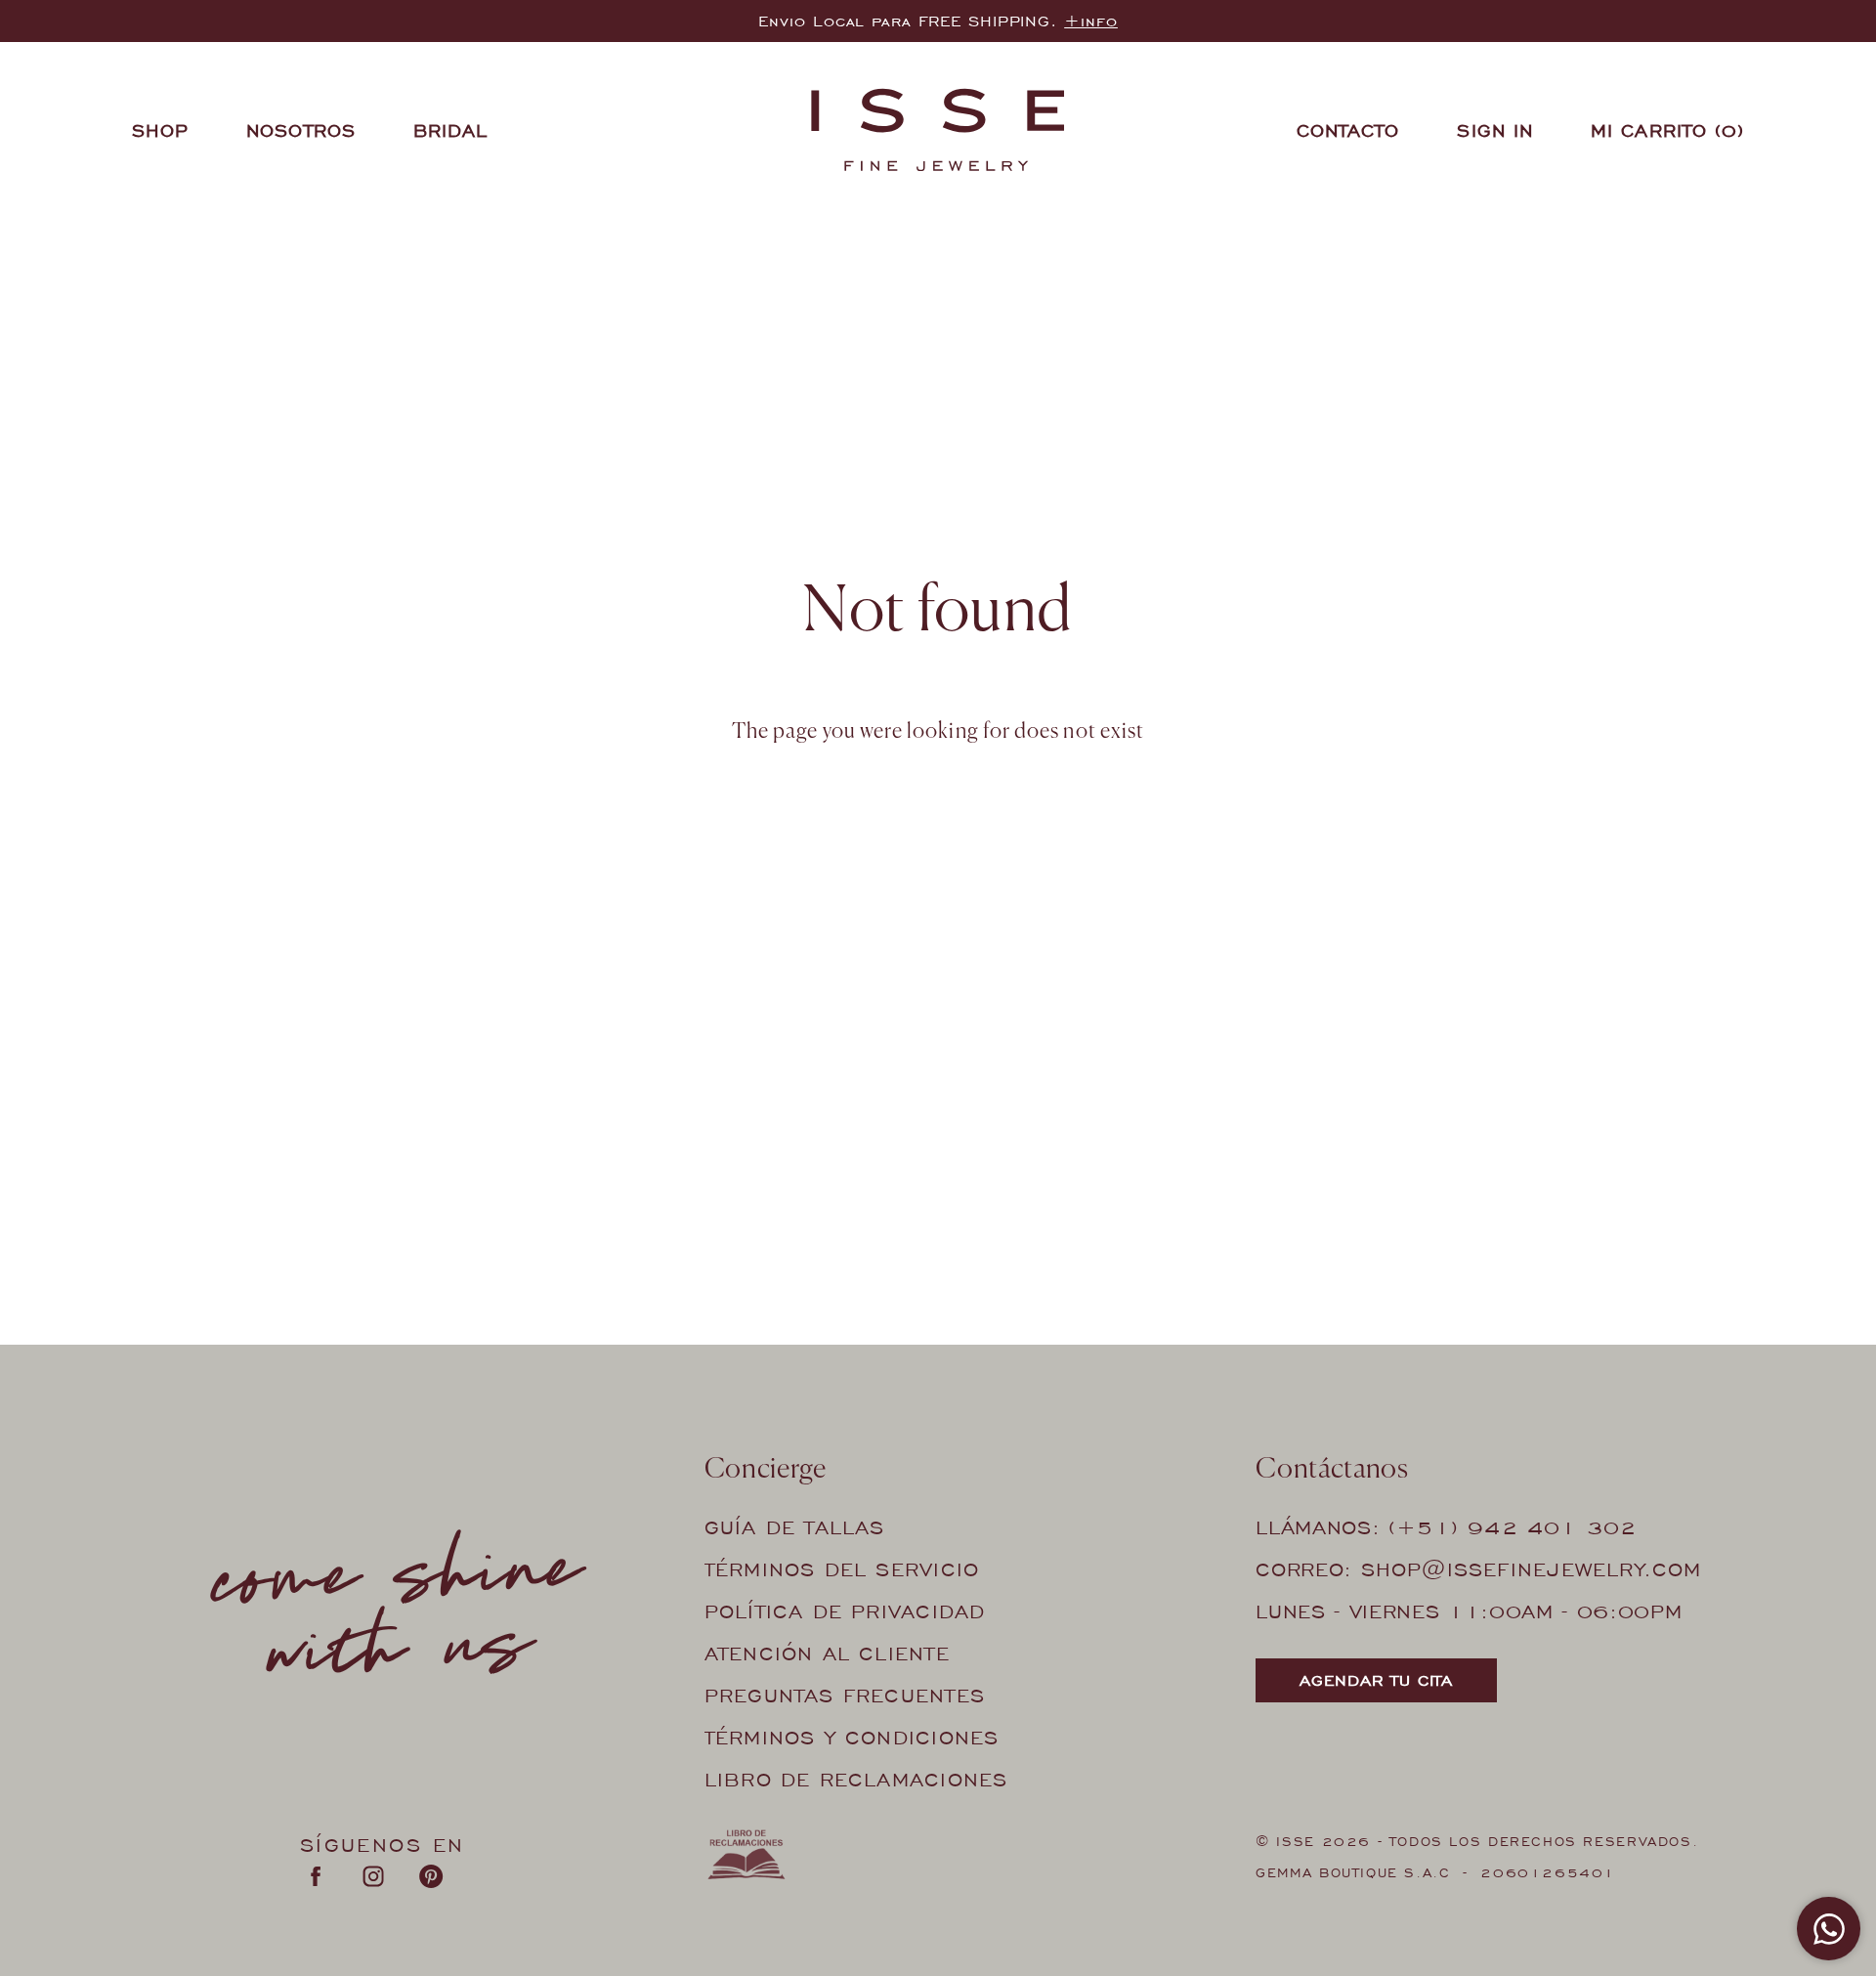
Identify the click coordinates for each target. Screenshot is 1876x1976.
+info (1091, 21)
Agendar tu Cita (1376, 1680)
